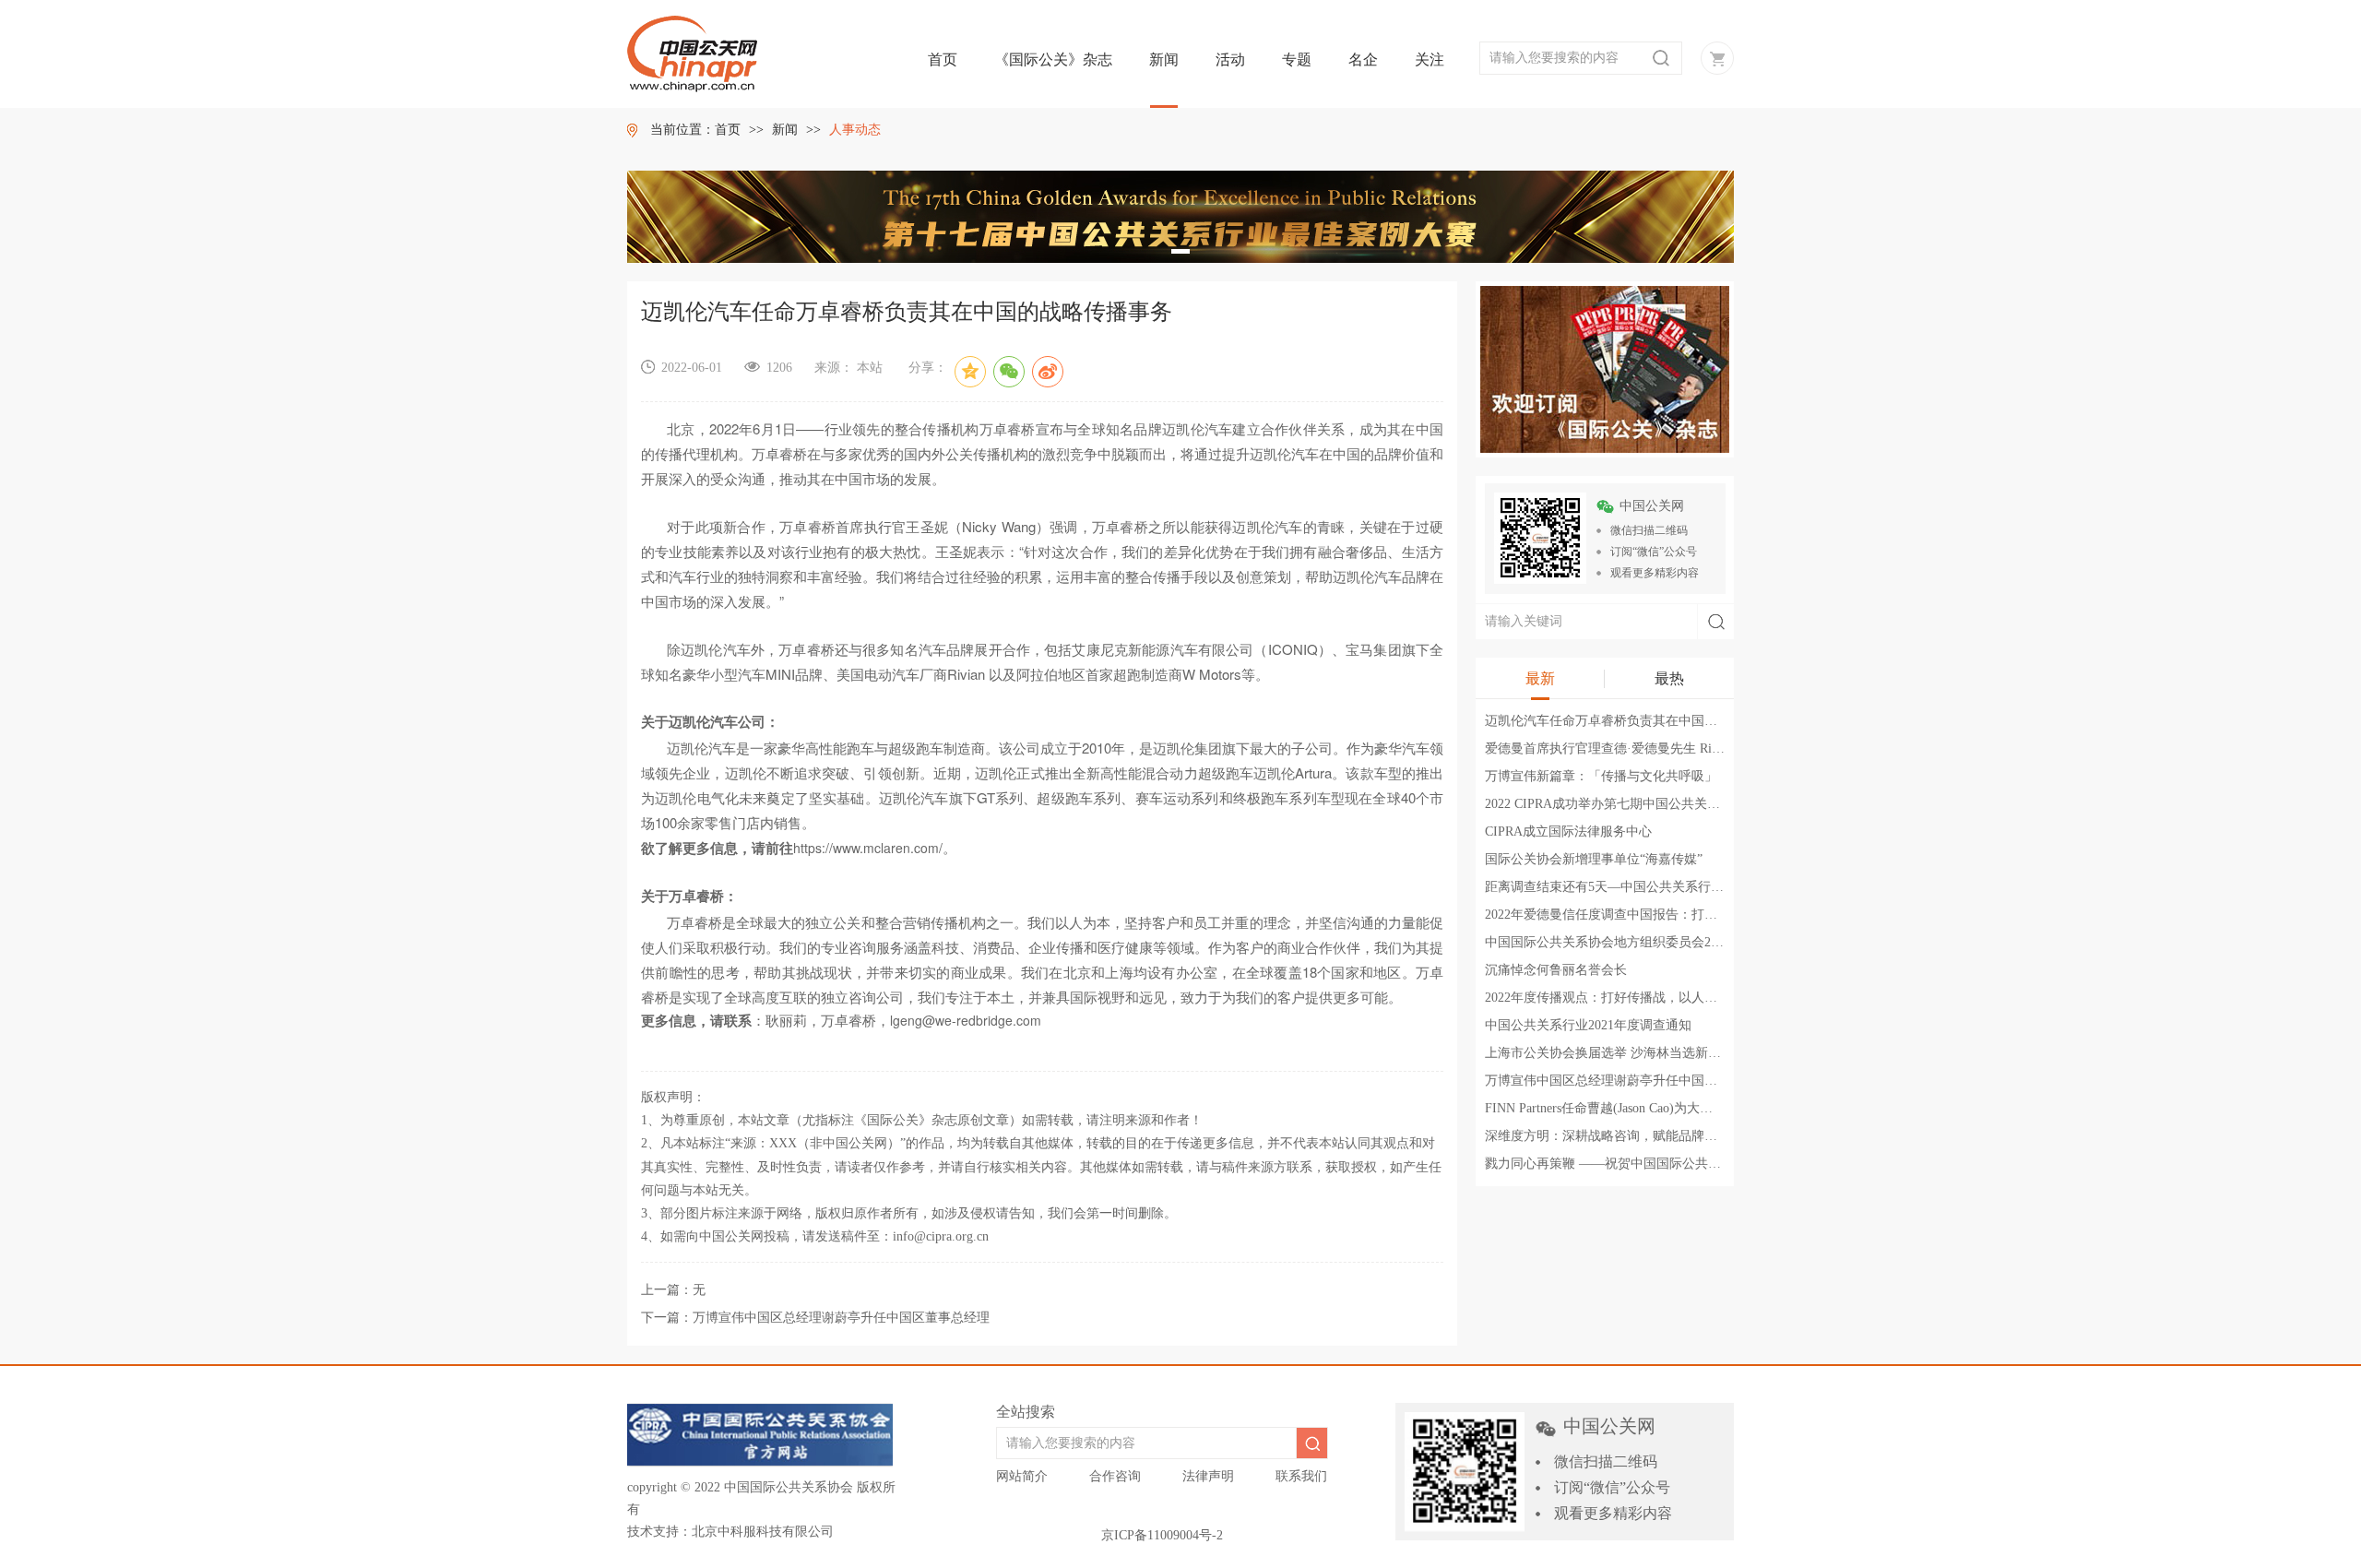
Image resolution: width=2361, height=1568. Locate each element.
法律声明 (1208, 1476)
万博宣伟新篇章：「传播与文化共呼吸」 (1601, 776)
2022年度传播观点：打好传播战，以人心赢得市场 (1627, 998)
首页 (943, 59)
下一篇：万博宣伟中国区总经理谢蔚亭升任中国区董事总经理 (815, 1318)
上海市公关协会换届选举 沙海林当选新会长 (1609, 1053)
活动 (1230, 59)
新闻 (1164, 59)
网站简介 (1022, 1476)
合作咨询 (1115, 1476)
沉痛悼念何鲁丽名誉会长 (1556, 970)
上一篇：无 (673, 1290)
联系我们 (1301, 1476)
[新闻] (1605, 368)
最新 (1540, 678)
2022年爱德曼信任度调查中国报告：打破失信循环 (1627, 915)
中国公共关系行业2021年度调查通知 (1588, 1025)
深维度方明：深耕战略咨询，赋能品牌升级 (1608, 1136)
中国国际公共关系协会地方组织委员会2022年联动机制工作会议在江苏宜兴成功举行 (1724, 942)
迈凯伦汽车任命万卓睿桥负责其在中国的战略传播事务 (1640, 721)
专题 (1297, 59)
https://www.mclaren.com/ (868, 848)
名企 (1363, 59)
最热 (1669, 678)
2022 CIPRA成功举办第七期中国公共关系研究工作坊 (1635, 804)
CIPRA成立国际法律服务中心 (1568, 832)
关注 (1430, 59)
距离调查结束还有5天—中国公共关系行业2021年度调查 (1643, 887)
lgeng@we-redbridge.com (966, 1020)
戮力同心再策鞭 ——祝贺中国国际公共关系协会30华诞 (1642, 1164)
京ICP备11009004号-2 (1162, 1535)
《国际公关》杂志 (1053, 59)
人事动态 (855, 130)
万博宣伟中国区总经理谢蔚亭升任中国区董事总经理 (1633, 1081)
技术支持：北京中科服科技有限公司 (730, 1532)
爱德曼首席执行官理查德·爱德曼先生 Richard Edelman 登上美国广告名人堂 (1697, 748)
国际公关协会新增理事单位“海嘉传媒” (1594, 859)
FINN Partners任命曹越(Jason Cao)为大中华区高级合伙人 (1644, 1108)
